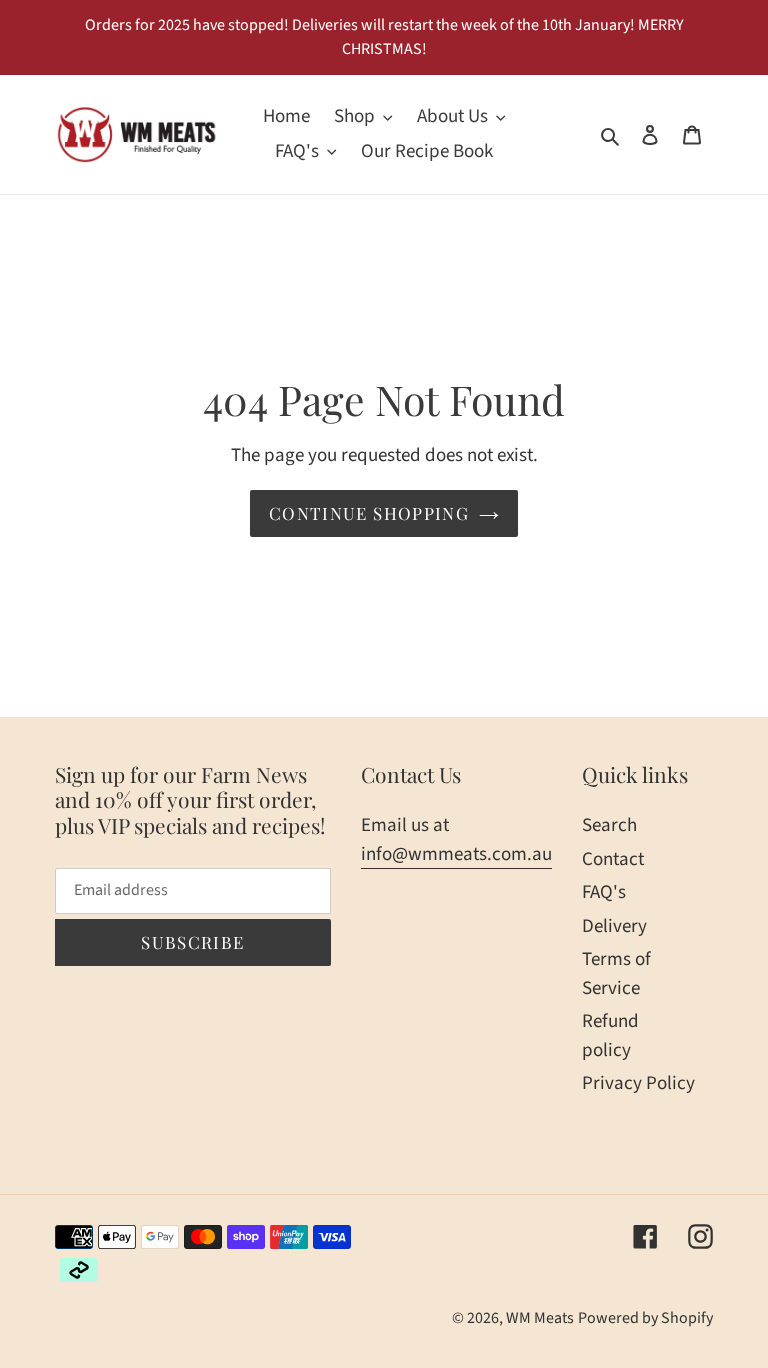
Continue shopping (369, 513)
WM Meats (540, 1318)
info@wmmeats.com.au (456, 854)
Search (609, 825)
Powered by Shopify (645, 1318)
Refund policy (610, 1036)
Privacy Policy (638, 1083)
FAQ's (604, 892)
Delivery (614, 926)
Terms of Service (616, 974)
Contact (613, 859)
